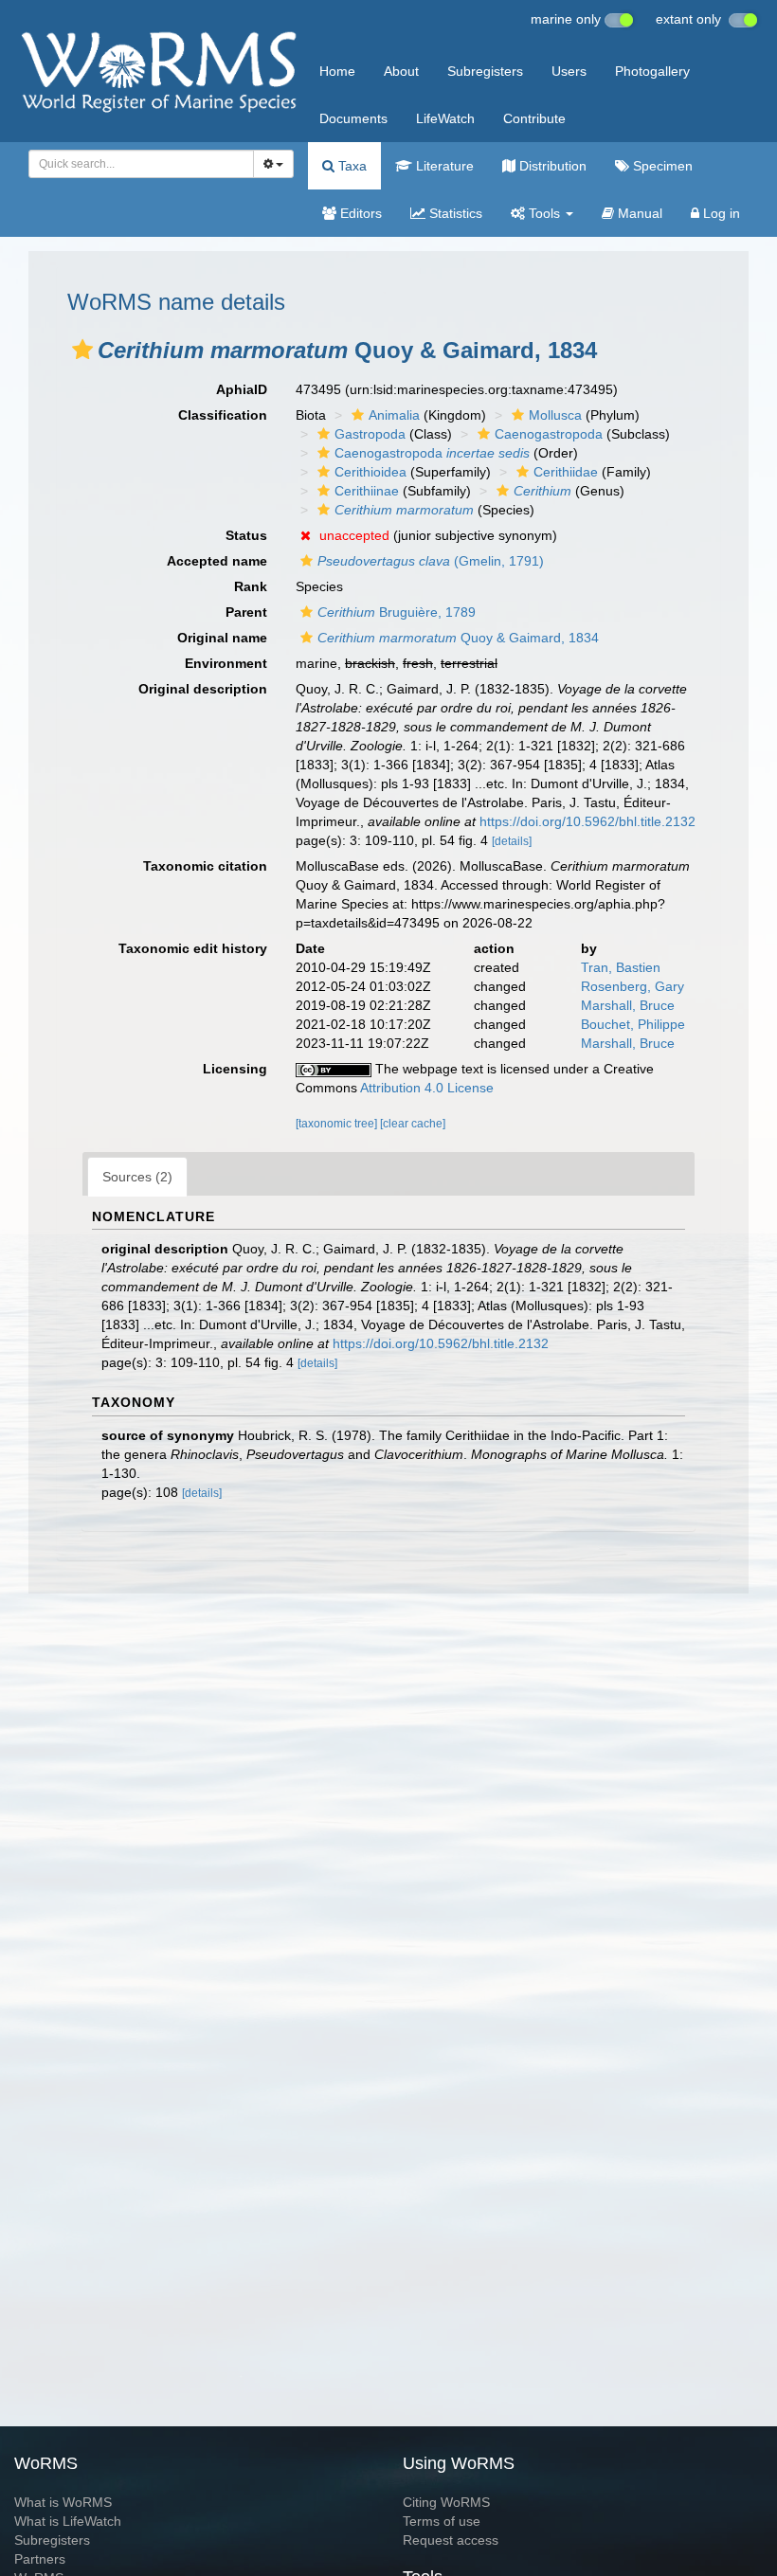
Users (569, 71)
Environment (226, 663)
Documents (353, 118)
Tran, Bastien (621, 967)
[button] (82, 350)
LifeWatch (445, 118)
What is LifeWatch (68, 2521)
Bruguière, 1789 (397, 612)
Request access (451, 2540)
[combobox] (141, 164)
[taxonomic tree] (338, 1124)
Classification (223, 415)
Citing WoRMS (446, 2502)
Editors (359, 213)
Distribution (551, 166)
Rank (251, 586)
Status (246, 535)
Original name (222, 638)
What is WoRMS (63, 2502)
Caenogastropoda (549, 434)
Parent (246, 612)
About (401, 71)
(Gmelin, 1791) (431, 561)
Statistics (454, 213)
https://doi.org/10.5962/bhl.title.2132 (587, 821)
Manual (638, 213)
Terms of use (442, 2521)
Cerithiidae (566, 472)
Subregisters (485, 71)
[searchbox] (136, 164)
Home (337, 71)
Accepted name (217, 561)
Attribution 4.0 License (427, 1088)
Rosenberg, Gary (632, 986)
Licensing (235, 1069)
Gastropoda (370, 434)
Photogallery (652, 71)
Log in (720, 213)
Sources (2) (137, 1177)
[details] (512, 841)
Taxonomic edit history (193, 948)
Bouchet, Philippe (633, 1024)
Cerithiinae (367, 491)
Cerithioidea (370, 472)
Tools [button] (544, 213)
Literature (443, 166)
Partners (40, 2559)
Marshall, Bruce (628, 1005)
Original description (203, 689)
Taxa (351, 166)
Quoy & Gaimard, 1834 (458, 638)
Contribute (534, 118)
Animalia (394, 415)
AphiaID (242, 389)
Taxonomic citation (205, 866)
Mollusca (555, 415)
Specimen (661, 166)
